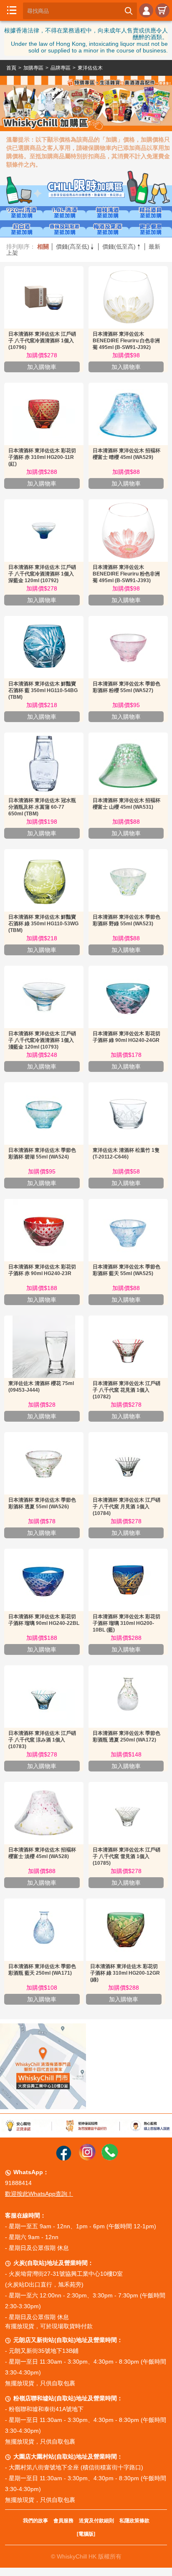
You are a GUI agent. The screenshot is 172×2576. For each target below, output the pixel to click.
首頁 (11, 68)
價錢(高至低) (76, 247)
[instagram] (87, 2158)
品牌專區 (61, 68)
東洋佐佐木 (90, 68)
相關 (43, 247)
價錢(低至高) (122, 247)
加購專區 (33, 68)
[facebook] (64, 2158)
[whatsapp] (110, 2158)
